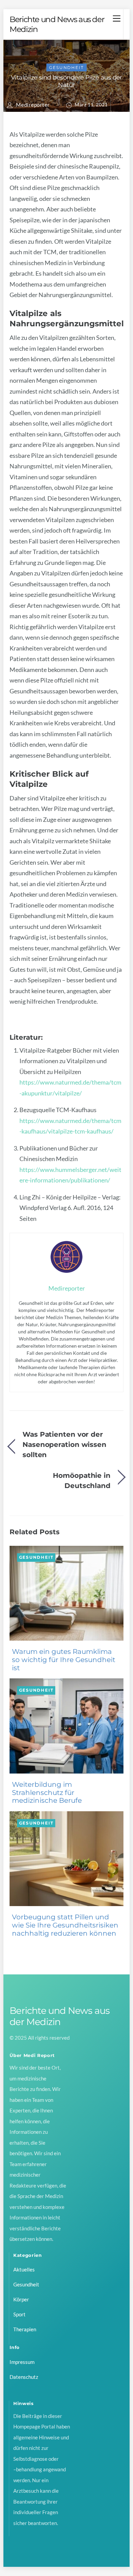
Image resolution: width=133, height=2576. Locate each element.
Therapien (25, 2329)
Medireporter (33, 105)
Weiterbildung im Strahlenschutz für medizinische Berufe (47, 1793)
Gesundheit (66, 67)
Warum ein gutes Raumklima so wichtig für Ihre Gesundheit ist (64, 1660)
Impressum (22, 2362)
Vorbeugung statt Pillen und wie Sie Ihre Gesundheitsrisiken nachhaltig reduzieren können (65, 1925)
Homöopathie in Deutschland (82, 1480)
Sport (19, 2314)
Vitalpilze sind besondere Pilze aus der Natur (66, 81)
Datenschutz (24, 2377)
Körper (21, 2299)
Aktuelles (24, 2269)
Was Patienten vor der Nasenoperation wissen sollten (64, 1445)
